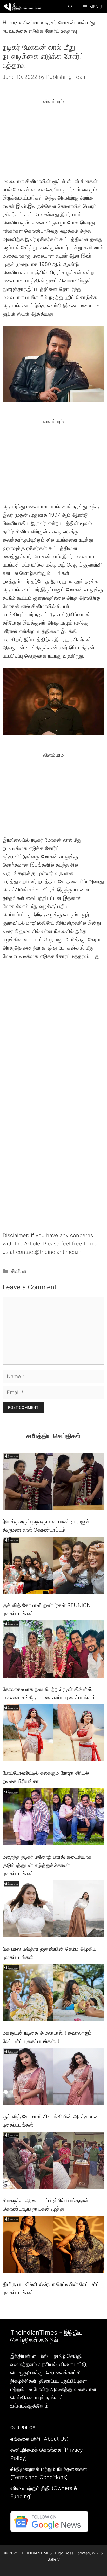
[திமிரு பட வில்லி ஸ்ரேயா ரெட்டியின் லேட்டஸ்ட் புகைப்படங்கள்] (53, 2245)
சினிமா (31, 23)
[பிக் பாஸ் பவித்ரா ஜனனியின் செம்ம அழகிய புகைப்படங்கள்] (53, 1910)
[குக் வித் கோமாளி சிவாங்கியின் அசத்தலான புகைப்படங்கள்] (53, 2078)
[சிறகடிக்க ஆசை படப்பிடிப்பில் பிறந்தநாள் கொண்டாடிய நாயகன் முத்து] (53, 2161)
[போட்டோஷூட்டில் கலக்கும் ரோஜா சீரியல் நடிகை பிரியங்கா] (53, 1734)
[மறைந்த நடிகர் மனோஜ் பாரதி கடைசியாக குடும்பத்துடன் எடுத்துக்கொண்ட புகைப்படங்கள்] (53, 1818)
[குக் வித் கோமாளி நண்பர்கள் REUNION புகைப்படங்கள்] (53, 1566)
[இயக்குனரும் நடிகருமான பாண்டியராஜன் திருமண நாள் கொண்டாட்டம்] (53, 1482)
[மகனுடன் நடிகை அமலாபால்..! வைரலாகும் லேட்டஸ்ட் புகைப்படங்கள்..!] (53, 1994)
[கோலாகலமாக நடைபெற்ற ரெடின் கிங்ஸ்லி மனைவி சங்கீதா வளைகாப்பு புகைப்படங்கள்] (53, 1650)
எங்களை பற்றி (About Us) (39, 2439)
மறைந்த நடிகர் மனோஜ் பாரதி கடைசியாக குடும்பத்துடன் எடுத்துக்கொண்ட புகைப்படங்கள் (47, 1865)
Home (10, 23)
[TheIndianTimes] (22, 7)
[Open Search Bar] (70, 7)
